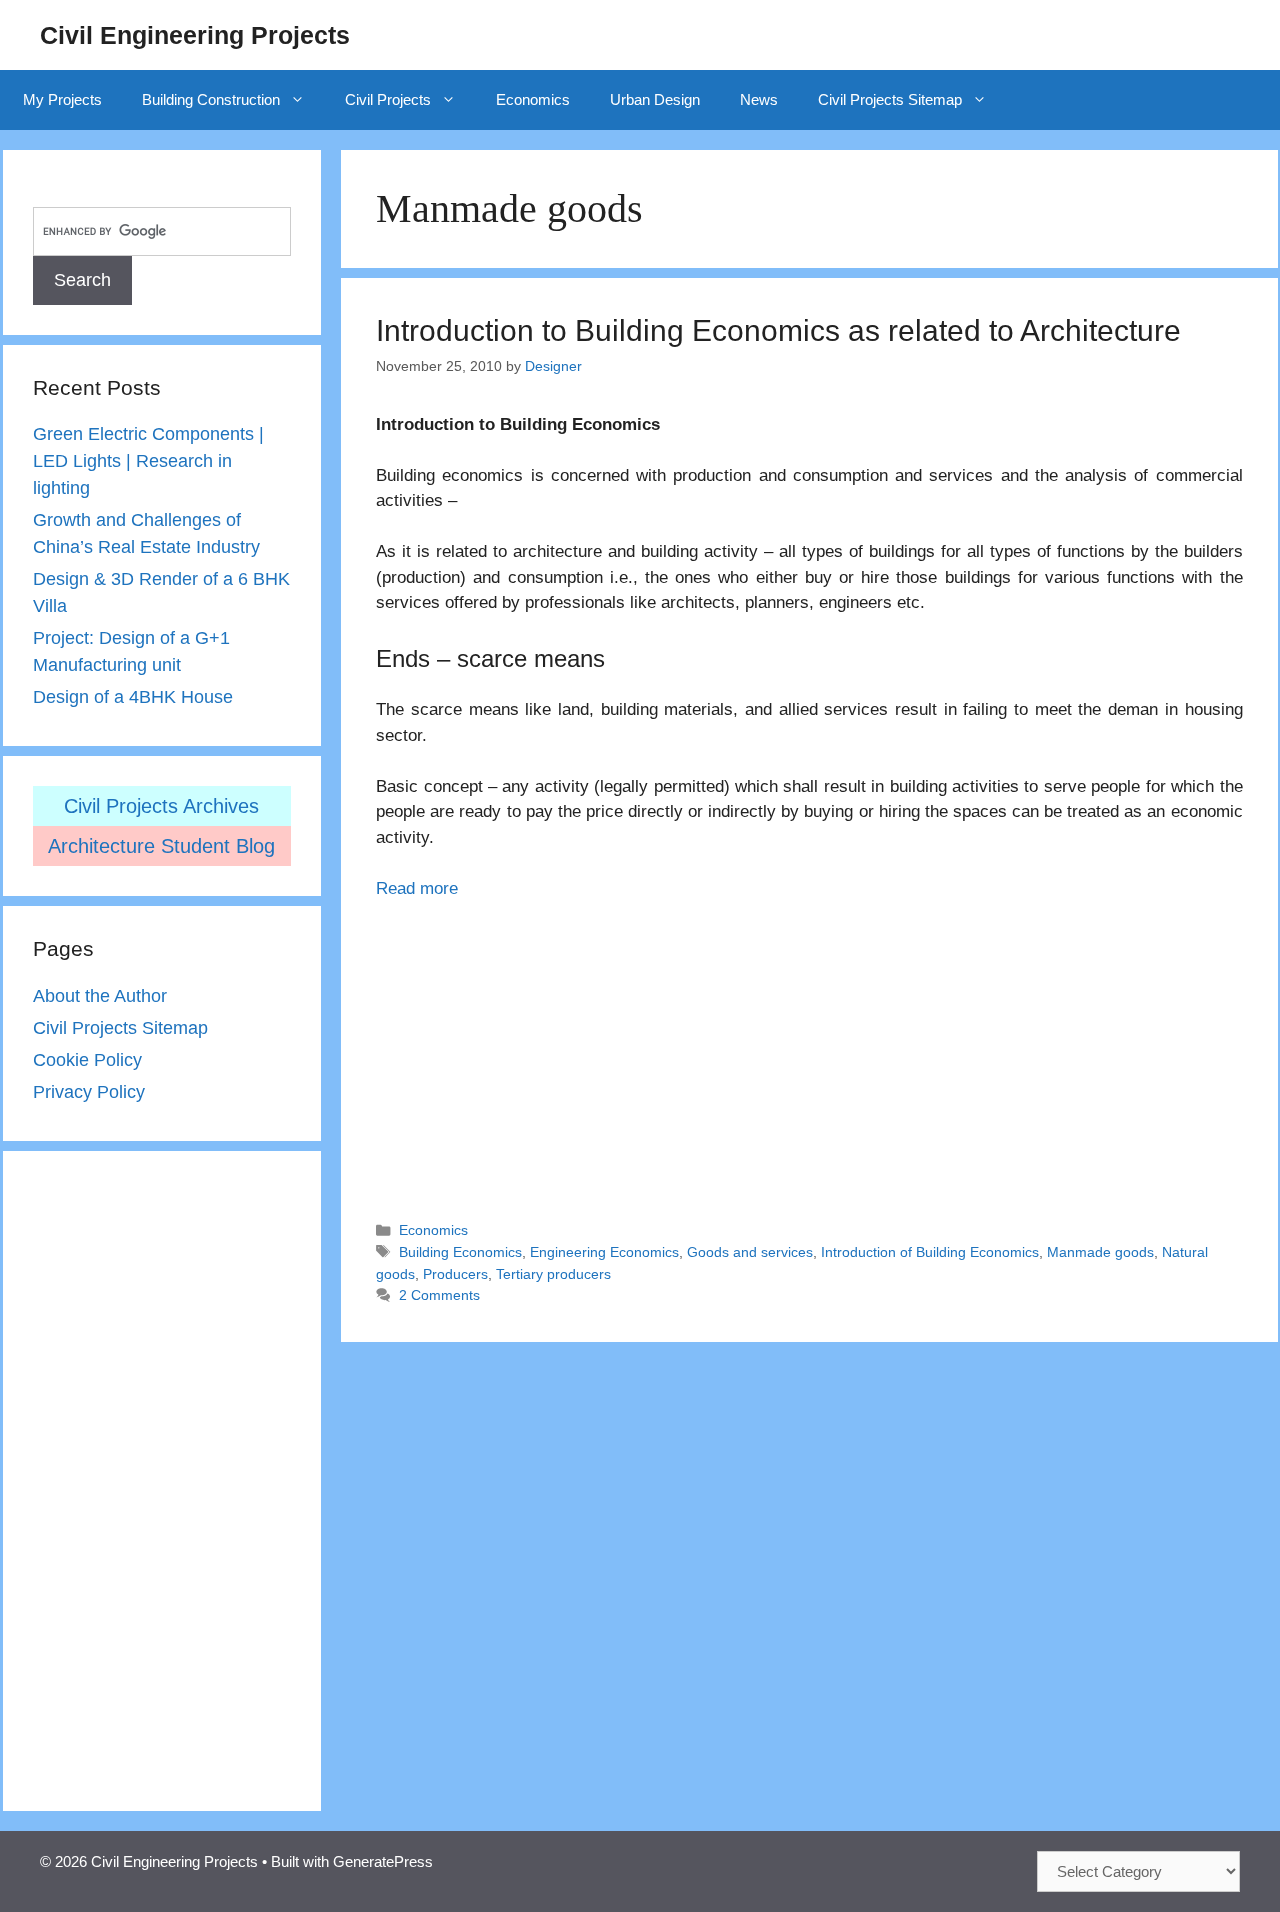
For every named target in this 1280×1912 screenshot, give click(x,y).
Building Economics (460, 1252)
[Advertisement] (809, 1051)
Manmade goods (1100, 1252)
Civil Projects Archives (161, 806)
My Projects (62, 99)
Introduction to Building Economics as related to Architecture (778, 330)
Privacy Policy (89, 1092)
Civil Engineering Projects (195, 35)
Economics (533, 99)
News (759, 99)
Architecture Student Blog (161, 846)
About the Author (100, 996)
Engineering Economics (604, 1252)
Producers (455, 1274)
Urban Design (655, 99)
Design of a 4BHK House (133, 697)
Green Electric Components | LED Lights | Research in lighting (148, 461)
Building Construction (211, 99)
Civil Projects (388, 99)
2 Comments (439, 1295)
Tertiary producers (553, 1274)
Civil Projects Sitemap (890, 99)
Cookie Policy (87, 1060)
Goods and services (750, 1252)
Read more (417, 888)
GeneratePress (383, 1861)
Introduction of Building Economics (930, 1252)
